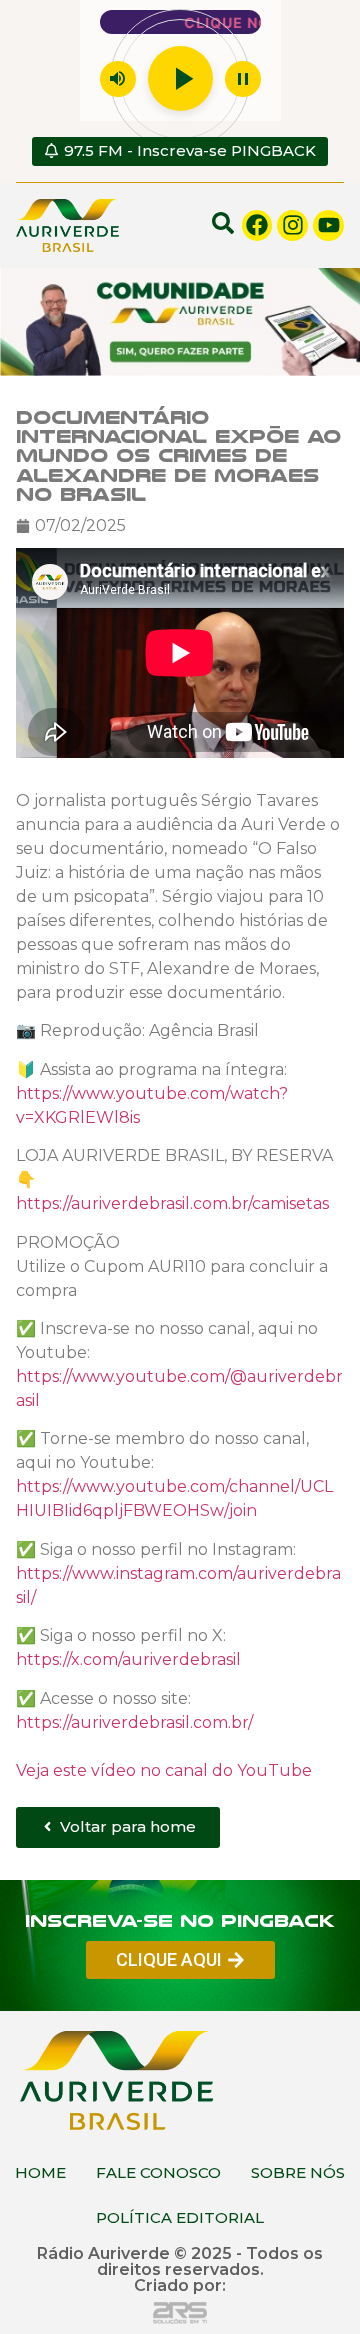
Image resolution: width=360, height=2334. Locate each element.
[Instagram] (292, 225)
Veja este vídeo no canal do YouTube (164, 1770)
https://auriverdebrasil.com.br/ (134, 1722)
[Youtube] (328, 225)
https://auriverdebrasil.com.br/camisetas (172, 1203)
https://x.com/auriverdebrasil (128, 1659)
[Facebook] (257, 225)
